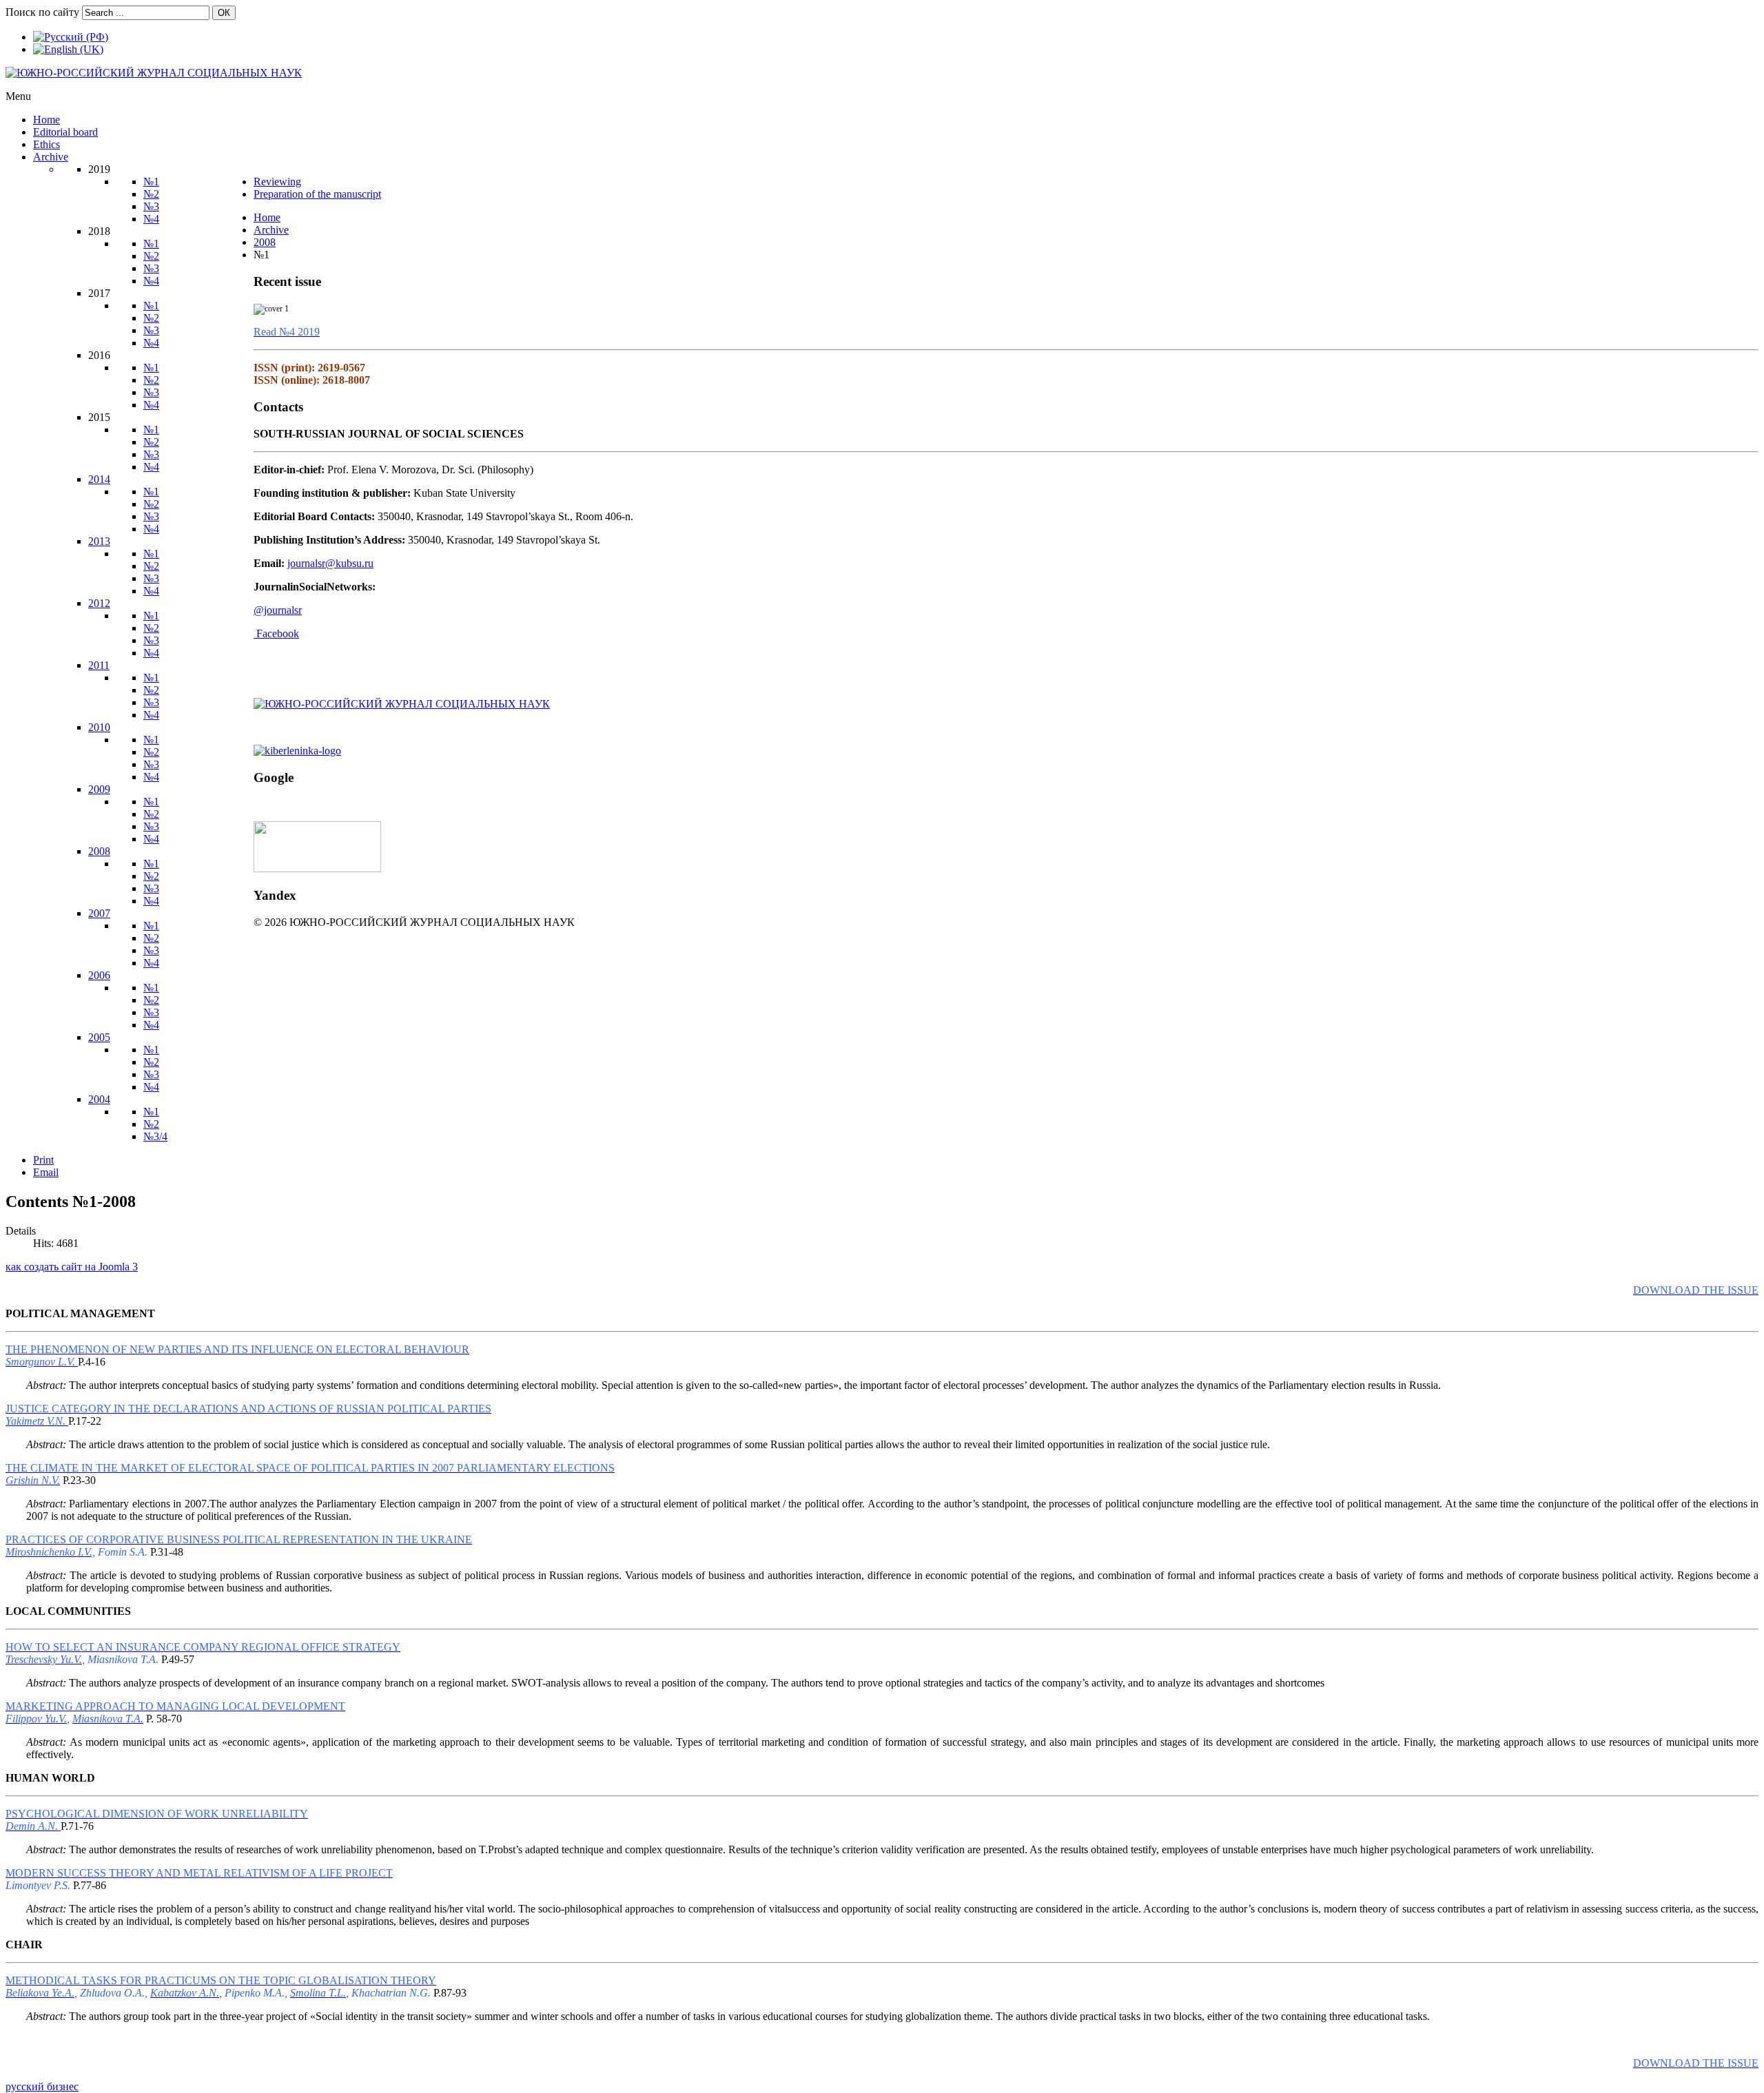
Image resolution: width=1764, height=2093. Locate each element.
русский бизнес (42, 2086)
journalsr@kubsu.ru (330, 563)
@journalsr (278, 610)
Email (46, 1172)
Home (267, 217)
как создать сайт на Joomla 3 (72, 1267)
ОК (224, 13)
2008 (265, 242)
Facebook (278, 633)
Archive (271, 230)
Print (43, 1160)
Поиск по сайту (42, 12)
